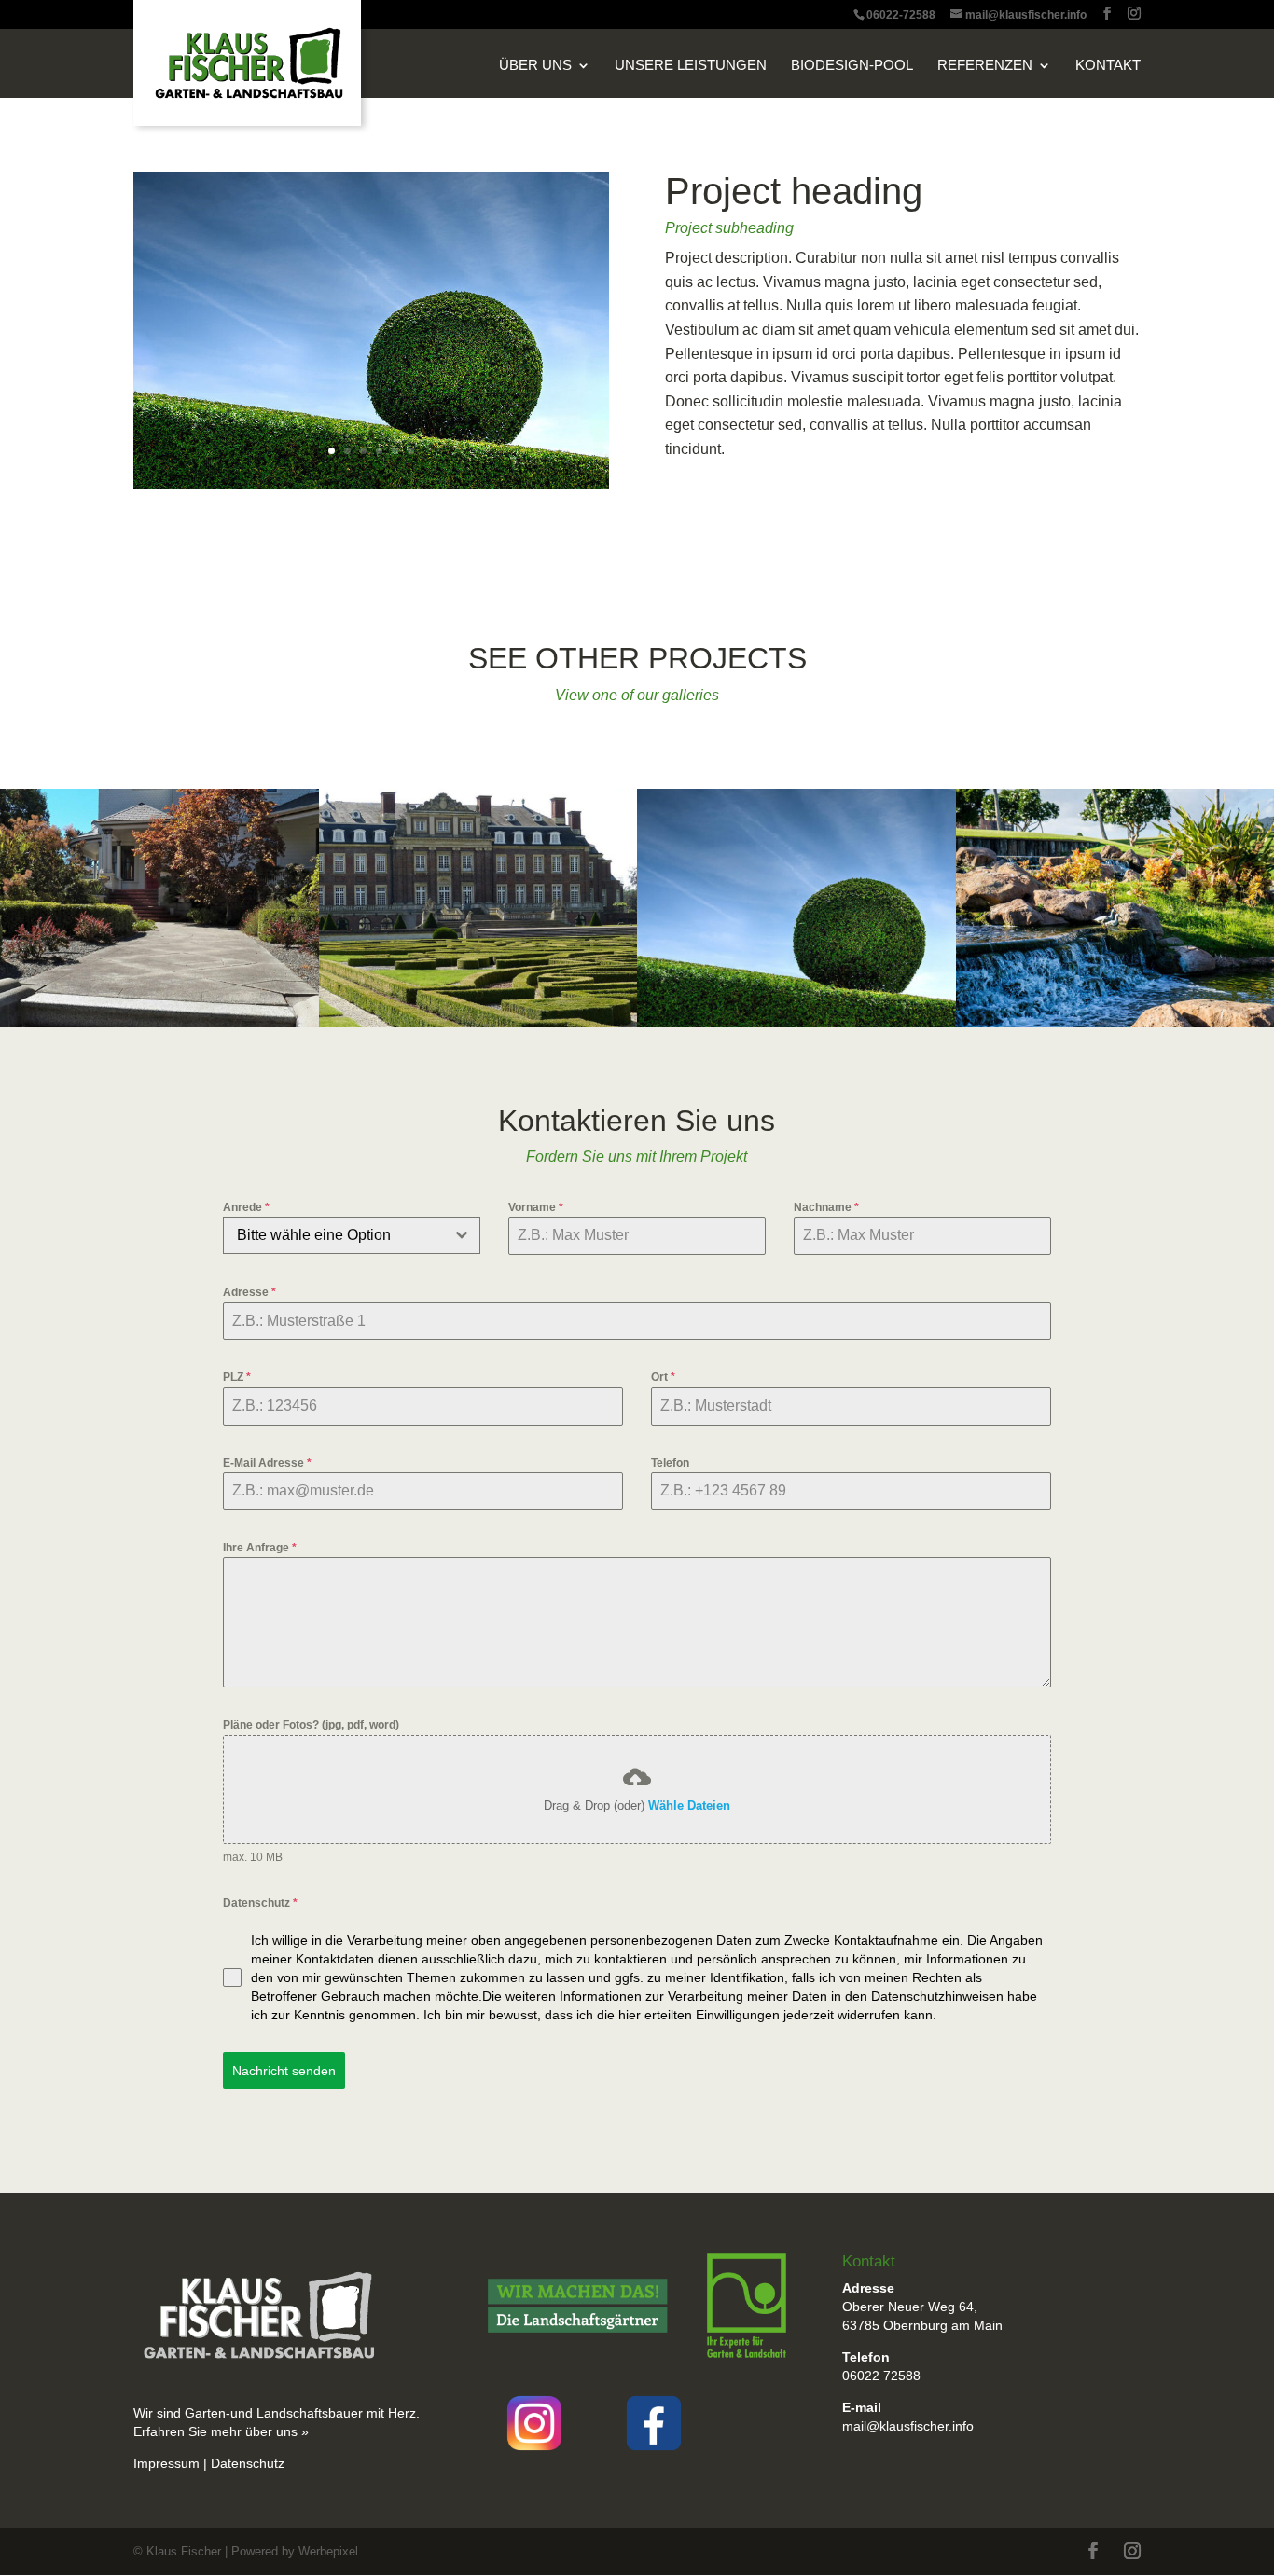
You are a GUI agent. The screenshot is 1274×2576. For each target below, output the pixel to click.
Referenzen (985, 66)
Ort (663, 1377)
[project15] (371, 489)
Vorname (536, 1207)
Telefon (670, 1463)
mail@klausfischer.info (908, 2426)
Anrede (246, 1207)
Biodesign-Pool (852, 66)
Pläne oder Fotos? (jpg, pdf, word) (311, 1725)
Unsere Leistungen (691, 66)
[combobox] (352, 1235)
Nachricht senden (284, 2071)
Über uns (535, 66)
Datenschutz (260, 1903)
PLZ (237, 1377)
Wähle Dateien (689, 1805)
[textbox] (334, 1235)
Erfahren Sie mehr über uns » (223, 2431)
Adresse (249, 1292)
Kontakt (1108, 66)
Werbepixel (328, 2551)
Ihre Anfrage (260, 1548)
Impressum (166, 2463)
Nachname (826, 1207)
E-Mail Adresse (267, 1463)
